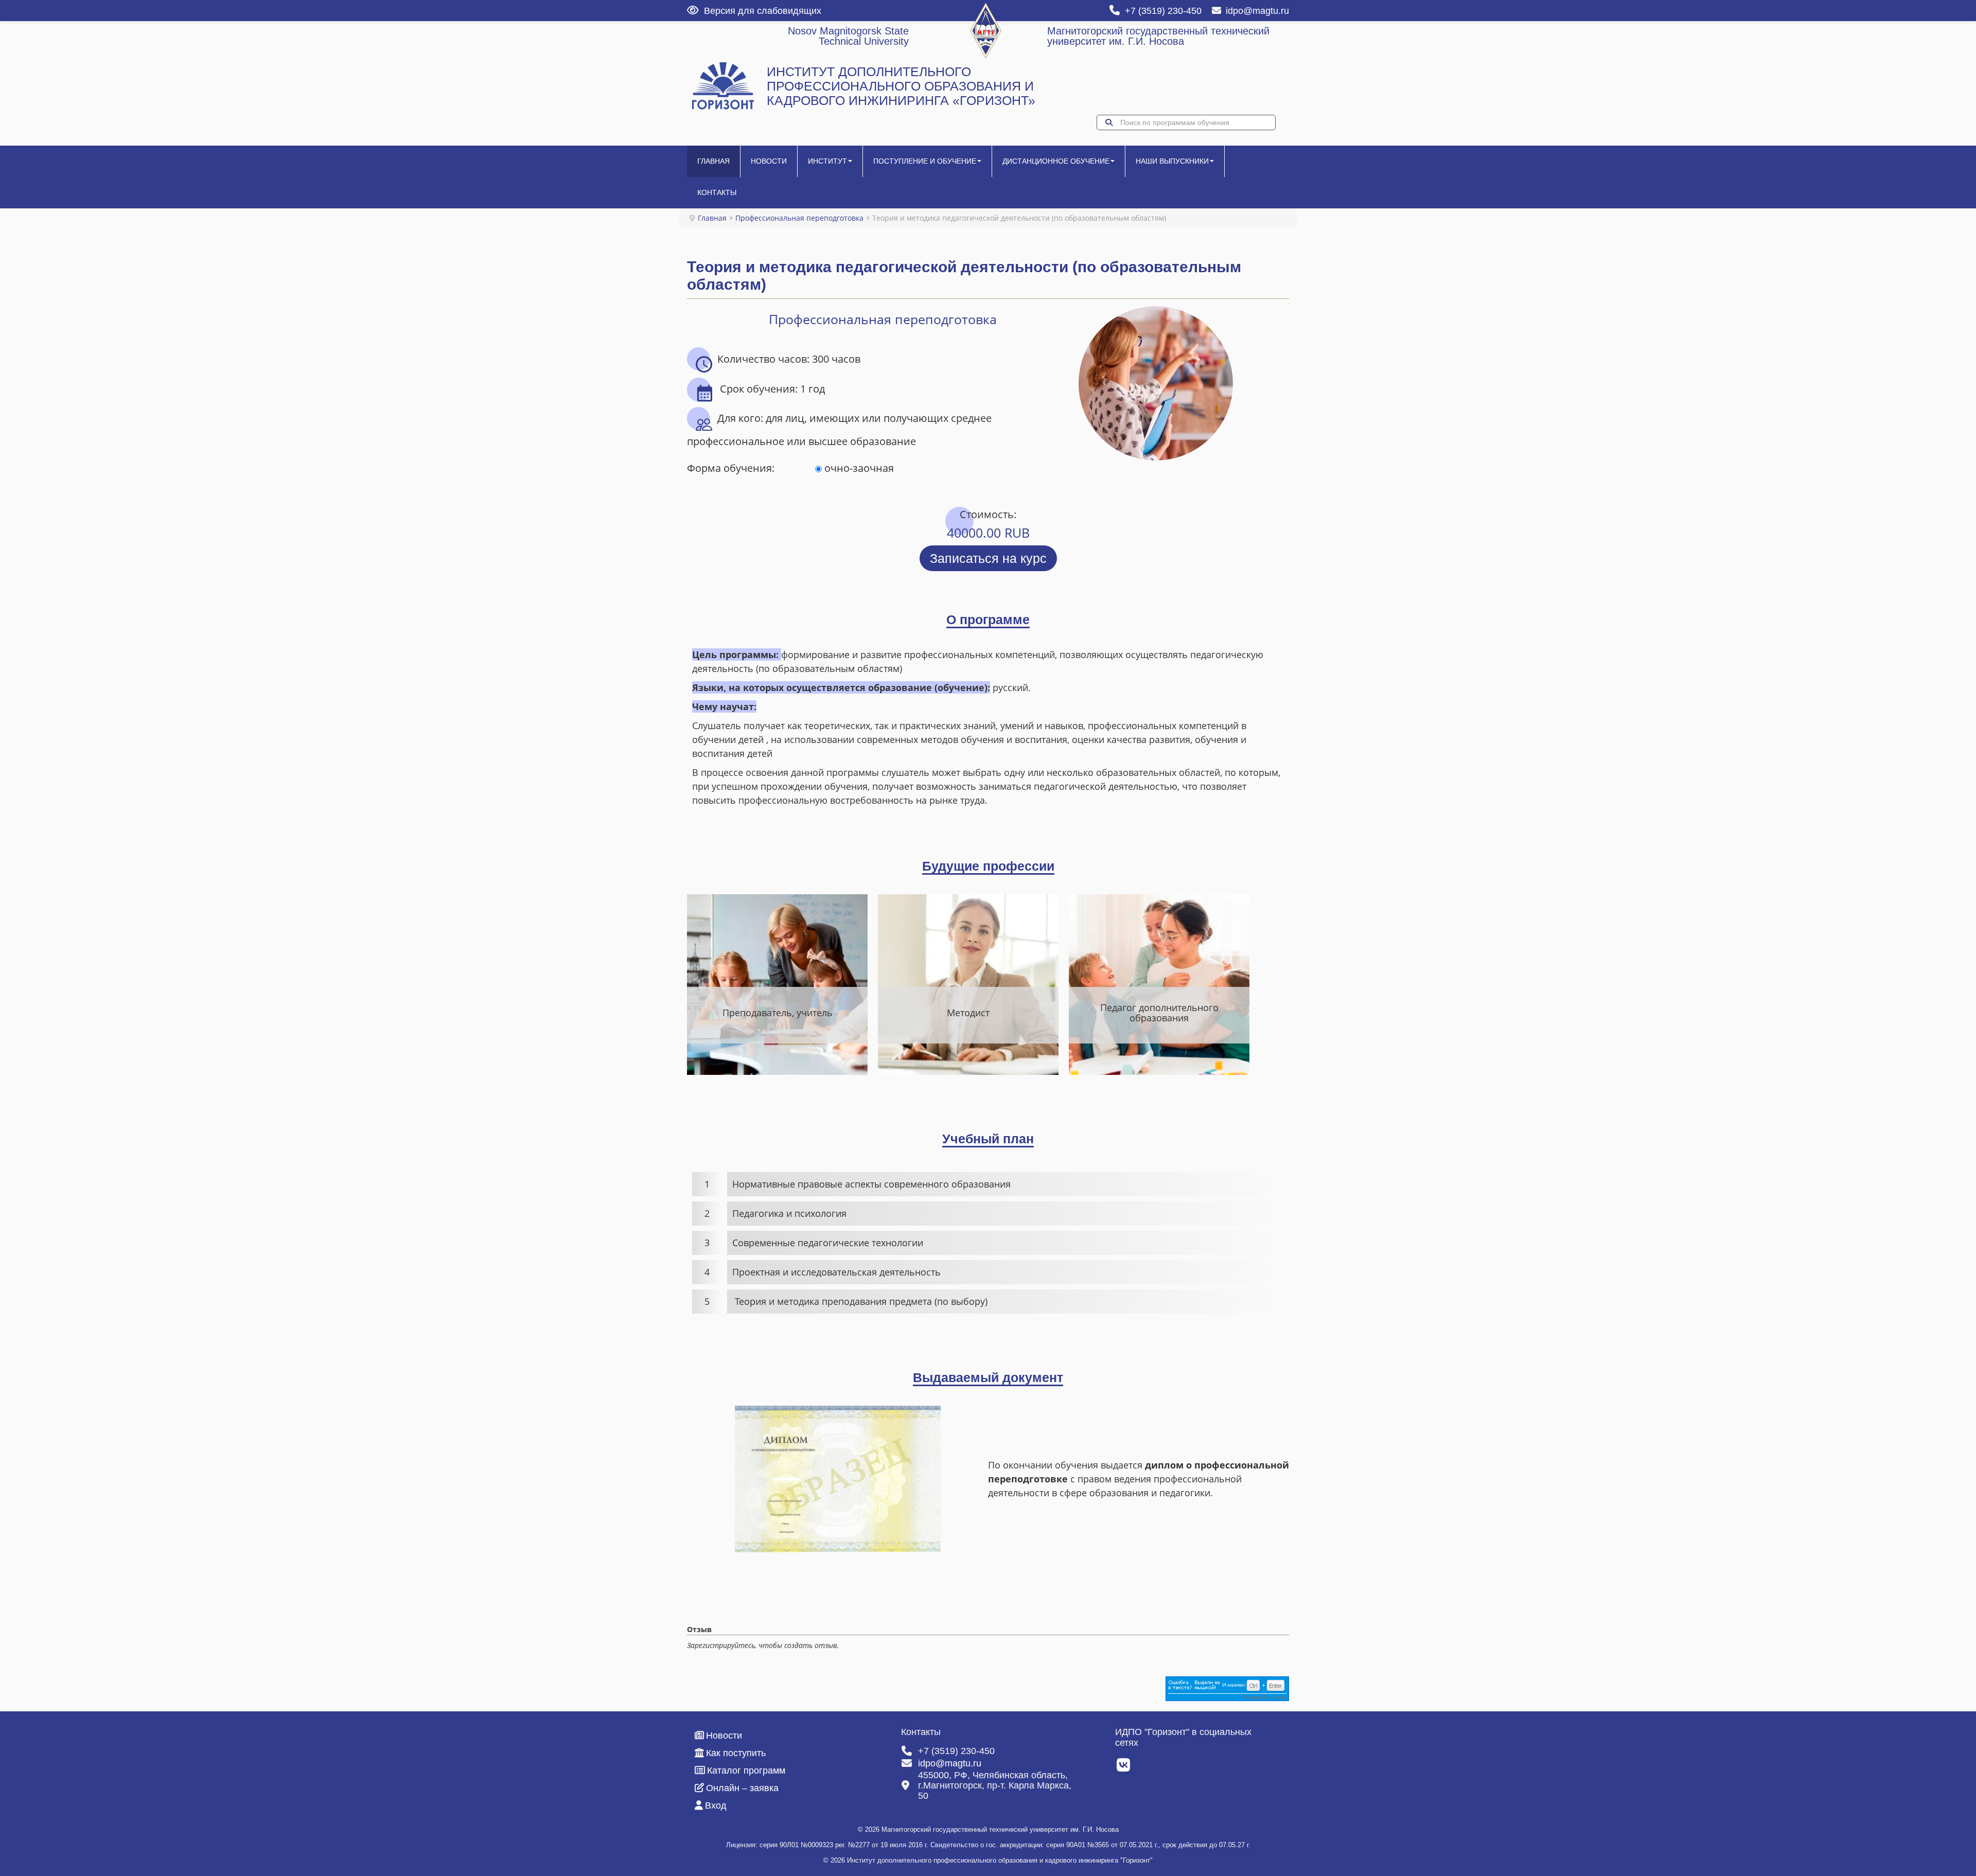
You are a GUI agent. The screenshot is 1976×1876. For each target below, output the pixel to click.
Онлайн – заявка (742, 1788)
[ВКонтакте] (1124, 1768)
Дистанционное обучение (1056, 161)
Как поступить (736, 1753)
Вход (716, 1806)
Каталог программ (746, 1771)
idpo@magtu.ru (1257, 11)
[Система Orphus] (1227, 1688)
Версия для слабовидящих (763, 11)
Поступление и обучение (925, 161)
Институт (827, 161)
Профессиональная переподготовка (799, 218)
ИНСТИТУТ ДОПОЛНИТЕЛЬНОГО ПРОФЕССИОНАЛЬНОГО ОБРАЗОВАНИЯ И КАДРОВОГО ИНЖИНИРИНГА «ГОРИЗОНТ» (901, 86)
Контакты (717, 192)
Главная (713, 161)
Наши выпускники (1172, 161)
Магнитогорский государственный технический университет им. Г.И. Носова (1158, 36)
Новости (769, 161)
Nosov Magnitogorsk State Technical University (848, 36)
